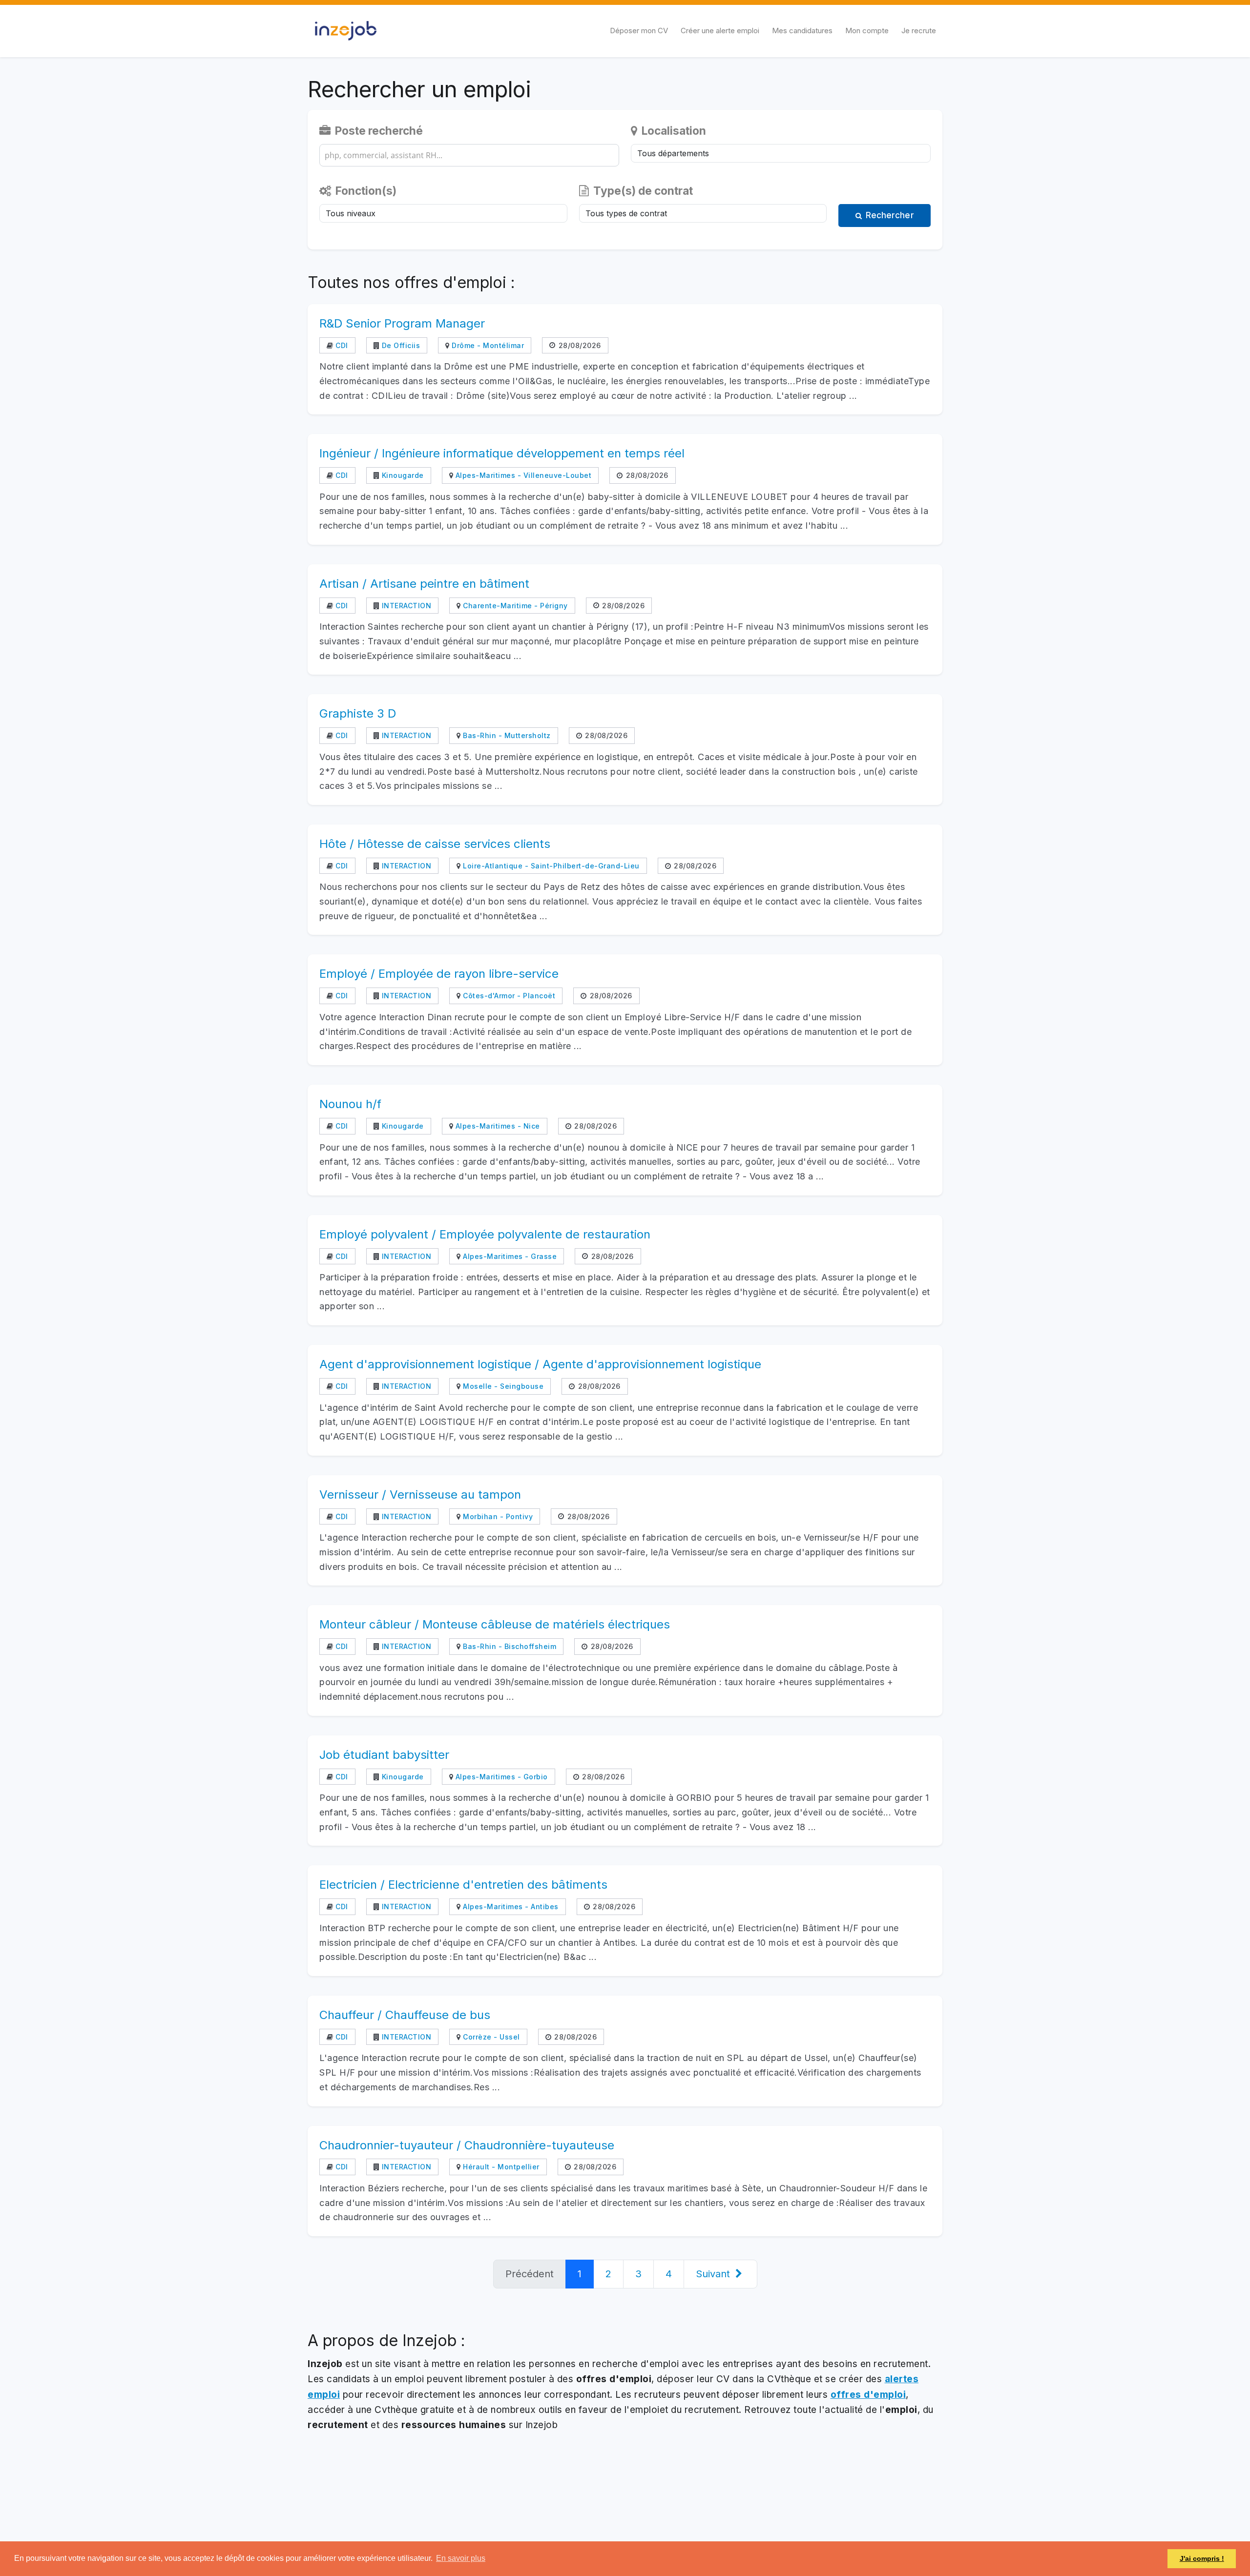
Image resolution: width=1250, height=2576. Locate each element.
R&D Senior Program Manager (402, 323)
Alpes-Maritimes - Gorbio (500, 1777)
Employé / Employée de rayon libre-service (439, 974)
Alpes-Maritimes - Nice (497, 1126)
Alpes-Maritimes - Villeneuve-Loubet (522, 475)
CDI (341, 345)
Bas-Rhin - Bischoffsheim (509, 1646)
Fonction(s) (365, 191)
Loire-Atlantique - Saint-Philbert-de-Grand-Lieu (550, 866)
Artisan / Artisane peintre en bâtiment (424, 584)
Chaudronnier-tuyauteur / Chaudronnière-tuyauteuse (467, 2145)
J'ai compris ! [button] (1202, 2558)
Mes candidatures (802, 31)
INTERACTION (405, 606)
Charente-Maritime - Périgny (514, 606)
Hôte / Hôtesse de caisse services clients (435, 844)
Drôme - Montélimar (487, 345)
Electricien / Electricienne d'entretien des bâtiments (463, 1885)
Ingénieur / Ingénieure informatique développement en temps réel (502, 453)
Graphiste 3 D (358, 713)
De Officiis (400, 345)
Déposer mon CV (639, 31)
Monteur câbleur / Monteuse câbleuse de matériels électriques (495, 1624)
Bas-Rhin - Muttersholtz (506, 735)
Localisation (673, 131)
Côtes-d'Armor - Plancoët (508, 996)
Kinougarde (402, 475)
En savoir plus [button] (461, 2558)
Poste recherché (378, 131)
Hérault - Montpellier (500, 2167)
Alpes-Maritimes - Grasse (509, 1256)
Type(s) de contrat (642, 191)
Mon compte (867, 31)
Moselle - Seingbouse (502, 1386)
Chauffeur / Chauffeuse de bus (405, 2015)
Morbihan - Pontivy (497, 1516)
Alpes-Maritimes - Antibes (510, 1906)
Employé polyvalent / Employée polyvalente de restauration (485, 1234)
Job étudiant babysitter (384, 1755)
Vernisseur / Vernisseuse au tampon (420, 1494)
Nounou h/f (350, 1104)
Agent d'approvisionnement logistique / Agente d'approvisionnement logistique (540, 1364)
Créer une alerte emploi (720, 31)
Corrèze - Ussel (490, 2037)
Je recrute (919, 31)
